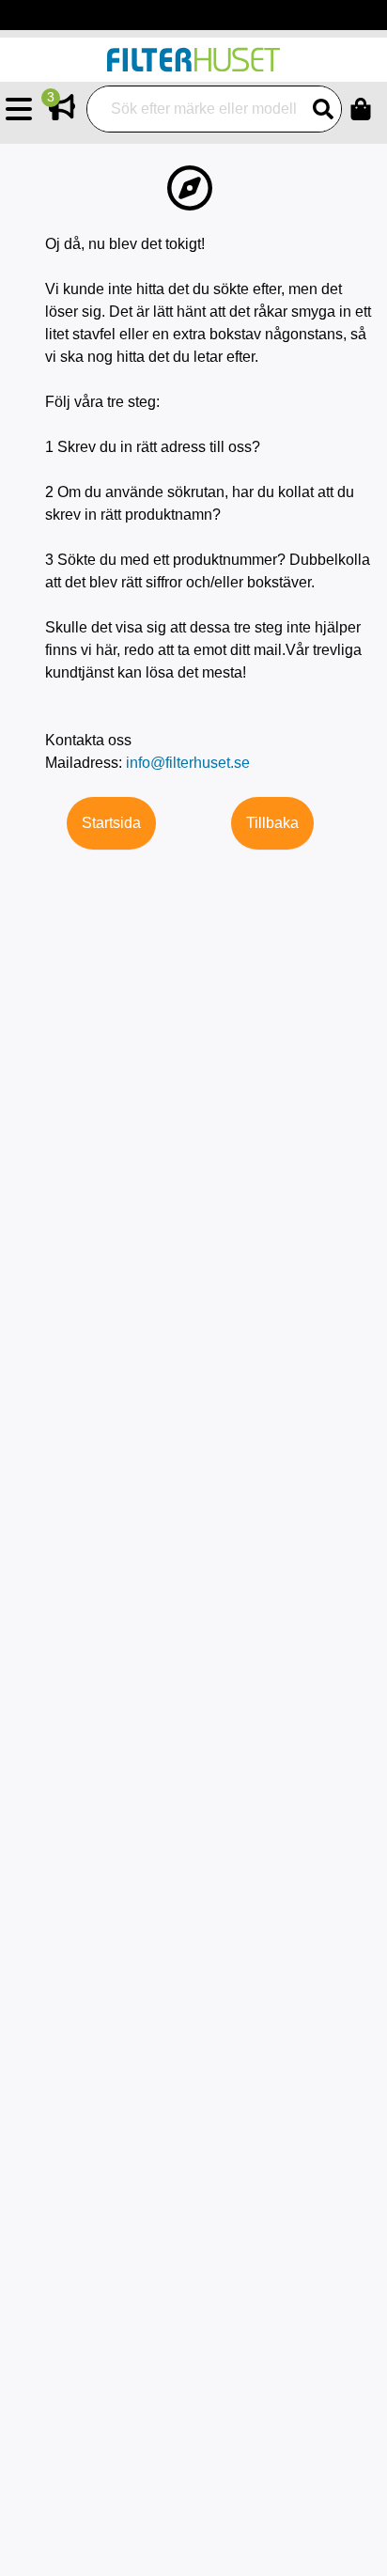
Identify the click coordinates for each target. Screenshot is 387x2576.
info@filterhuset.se (188, 763)
